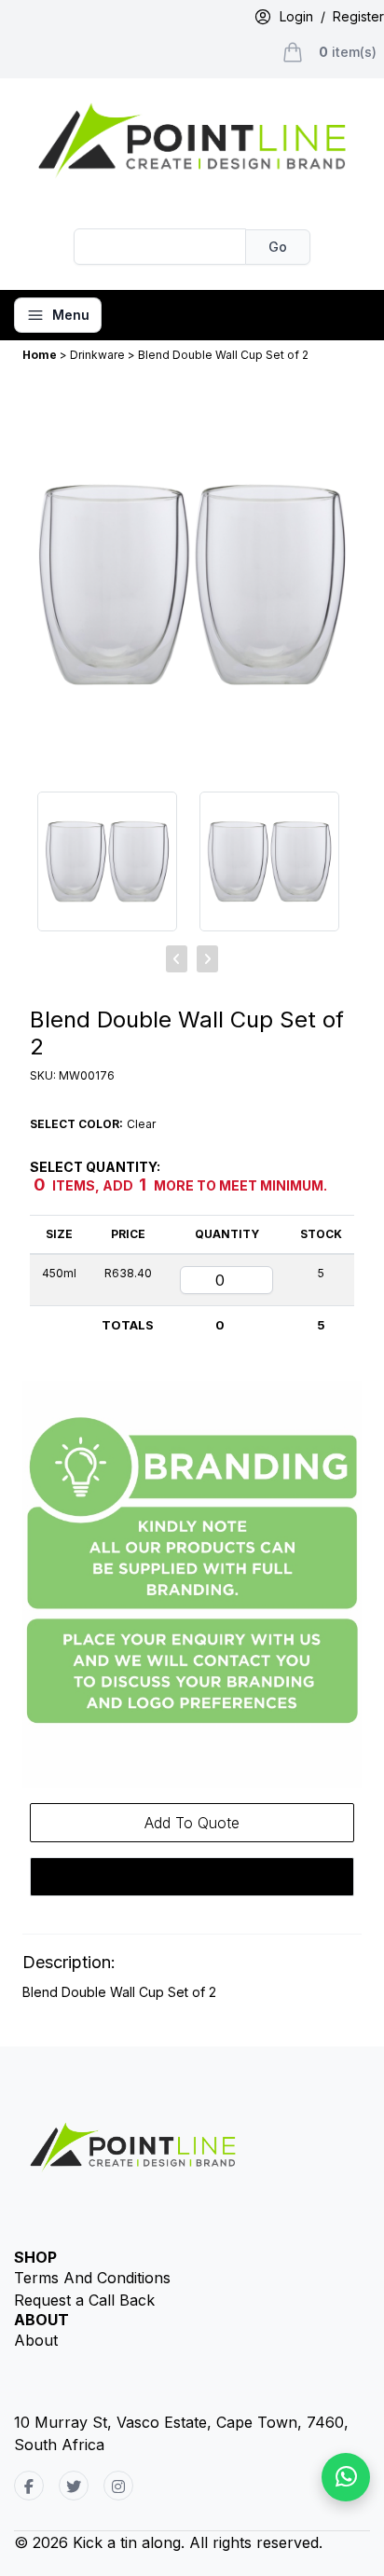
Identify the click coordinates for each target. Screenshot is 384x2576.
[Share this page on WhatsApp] (346, 2477)
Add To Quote (192, 1823)
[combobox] (160, 247)
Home (41, 355)
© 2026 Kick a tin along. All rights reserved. (168, 2542)
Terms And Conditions (92, 2278)
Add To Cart (192, 1877)
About (36, 2340)
